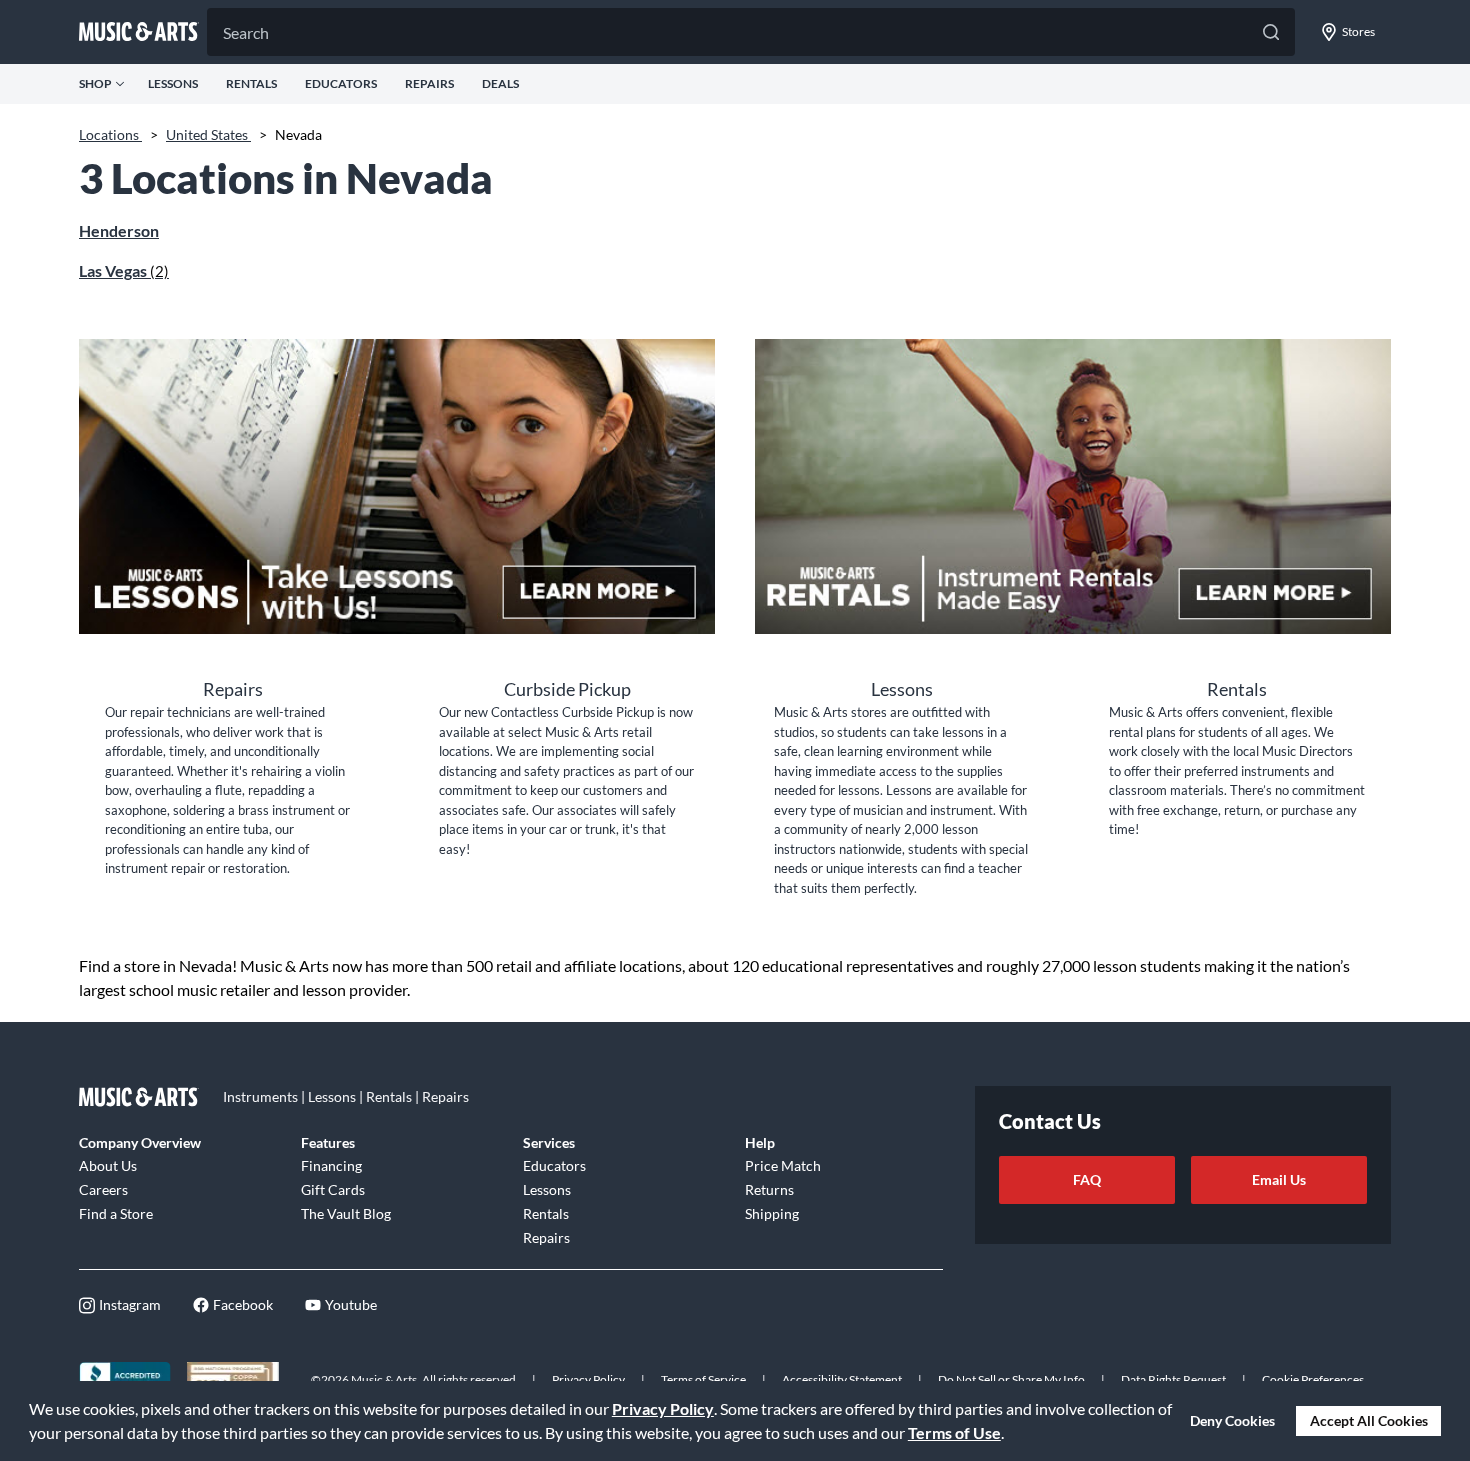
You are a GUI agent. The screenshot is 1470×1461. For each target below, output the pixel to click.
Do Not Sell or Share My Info (1011, 1379)
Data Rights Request (1173, 1379)
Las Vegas (124, 270)
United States (208, 134)
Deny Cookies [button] (1232, 1420)
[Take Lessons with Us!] (397, 486)
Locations (110, 134)
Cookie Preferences (1313, 1379)
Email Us (1279, 1179)
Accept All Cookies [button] (1369, 1420)
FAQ (1087, 1179)
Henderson (119, 230)
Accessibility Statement (842, 1379)
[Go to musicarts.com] (139, 32)
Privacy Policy (663, 1408)
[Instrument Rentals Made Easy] (1073, 486)
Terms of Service (703, 1379)
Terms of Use (954, 1432)
